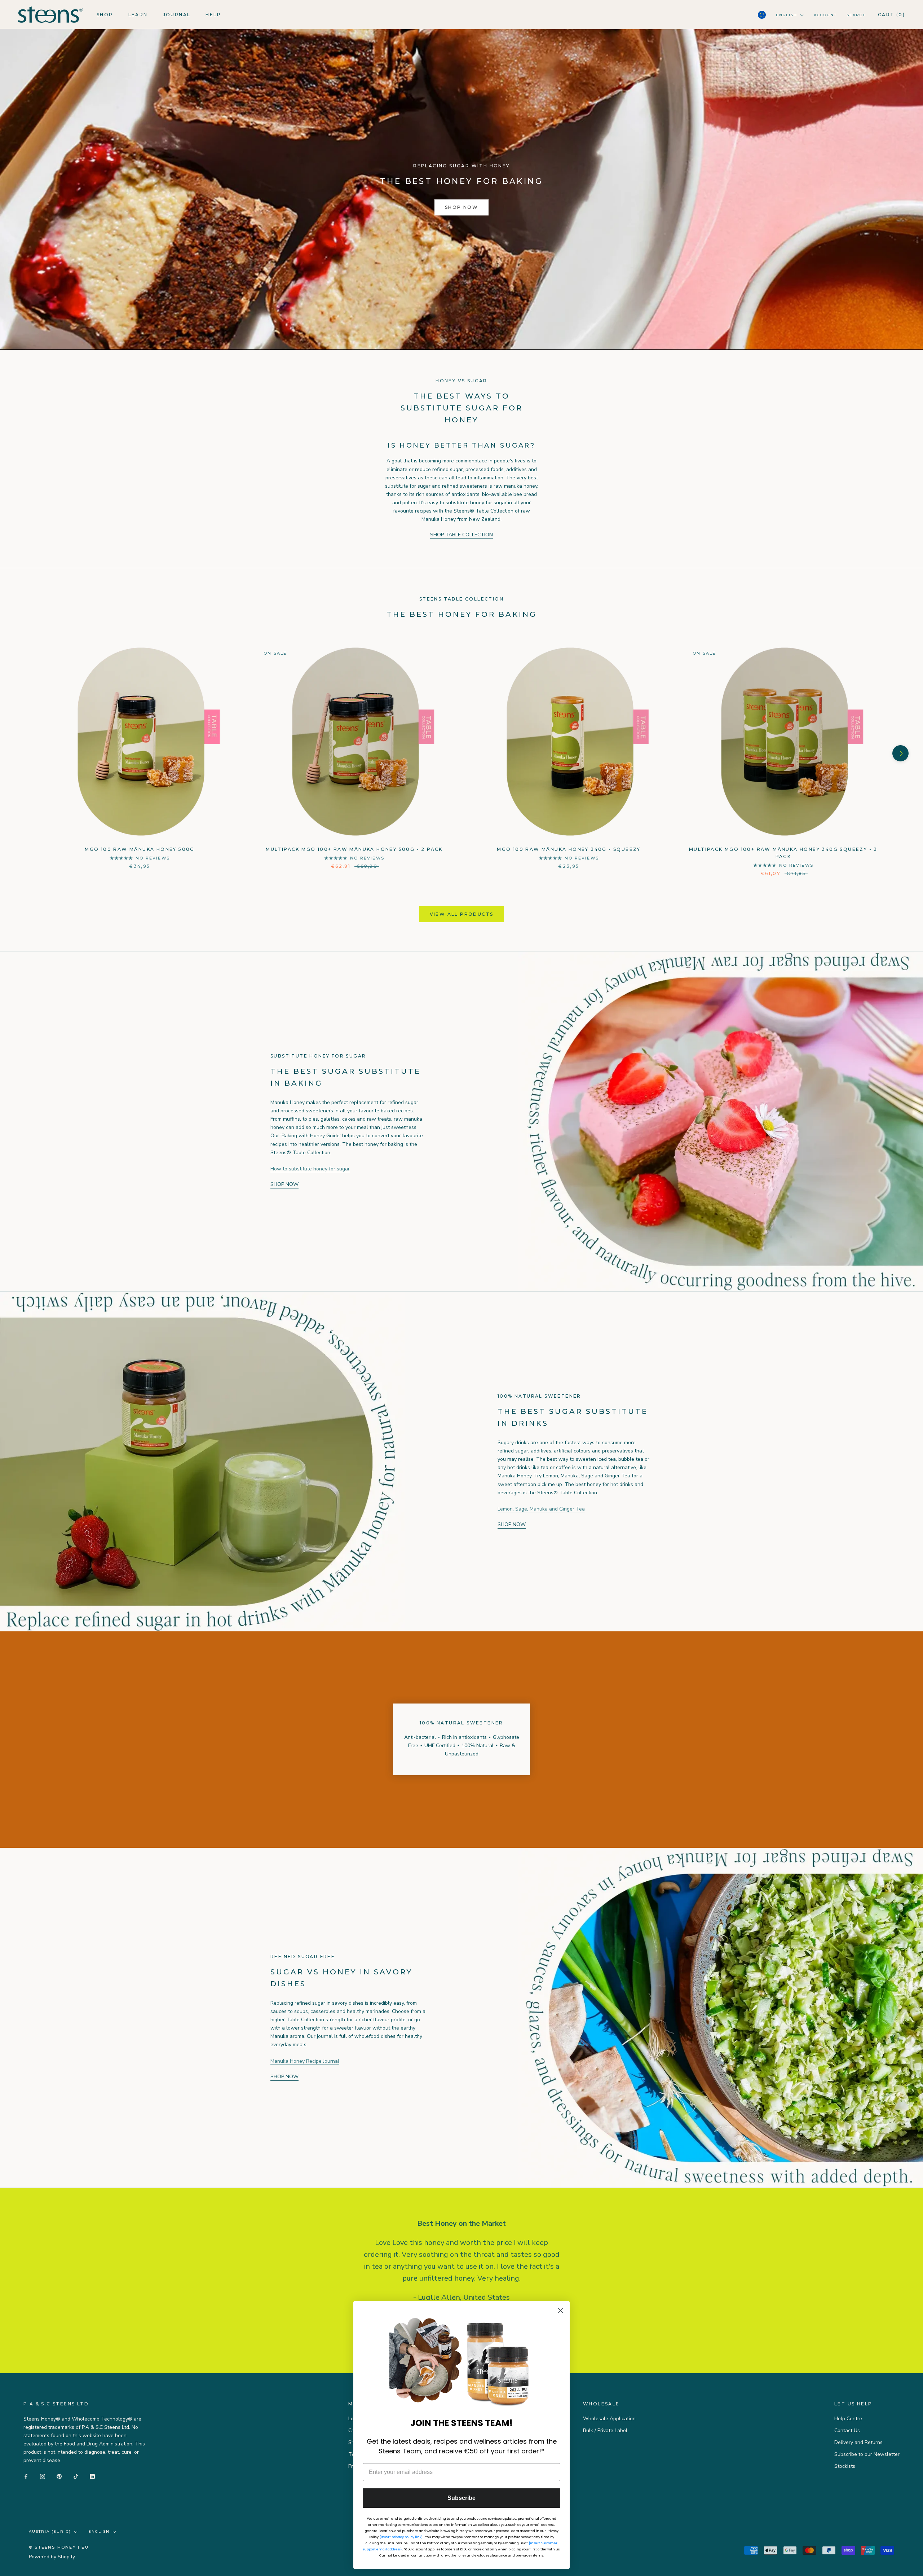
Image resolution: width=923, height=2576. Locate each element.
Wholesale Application (609, 2419)
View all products (462, 914)
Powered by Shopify (52, 2557)
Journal (177, 15)
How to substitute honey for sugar (310, 1169)
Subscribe (461, 2498)
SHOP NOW (461, 207)
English (787, 15)
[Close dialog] (560, 2310)
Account (825, 15)
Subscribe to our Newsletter (867, 2454)
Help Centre (848, 2419)
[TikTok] (76, 2476)
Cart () (891, 15)
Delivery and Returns (858, 2442)
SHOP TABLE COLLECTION (461, 535)
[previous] (23, 753)
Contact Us (847, 2430)
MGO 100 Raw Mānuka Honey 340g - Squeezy (569, 849)
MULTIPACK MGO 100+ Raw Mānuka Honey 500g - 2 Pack (354, 849)
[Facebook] (26, 2476)
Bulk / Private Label (605, 2430)
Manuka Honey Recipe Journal (305, 2061)
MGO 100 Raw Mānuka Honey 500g (140, 849)
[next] (900, 753)
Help (213, 15)
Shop (105, 15)
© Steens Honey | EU (59, 2547)
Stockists (845, 2466)
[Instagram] (43, 2476)
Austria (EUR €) (50, 2531)
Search (856, 15)
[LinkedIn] (92, 2476)
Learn (138, 15)
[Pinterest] (59, 2476)
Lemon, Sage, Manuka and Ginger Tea (541, 1509)
